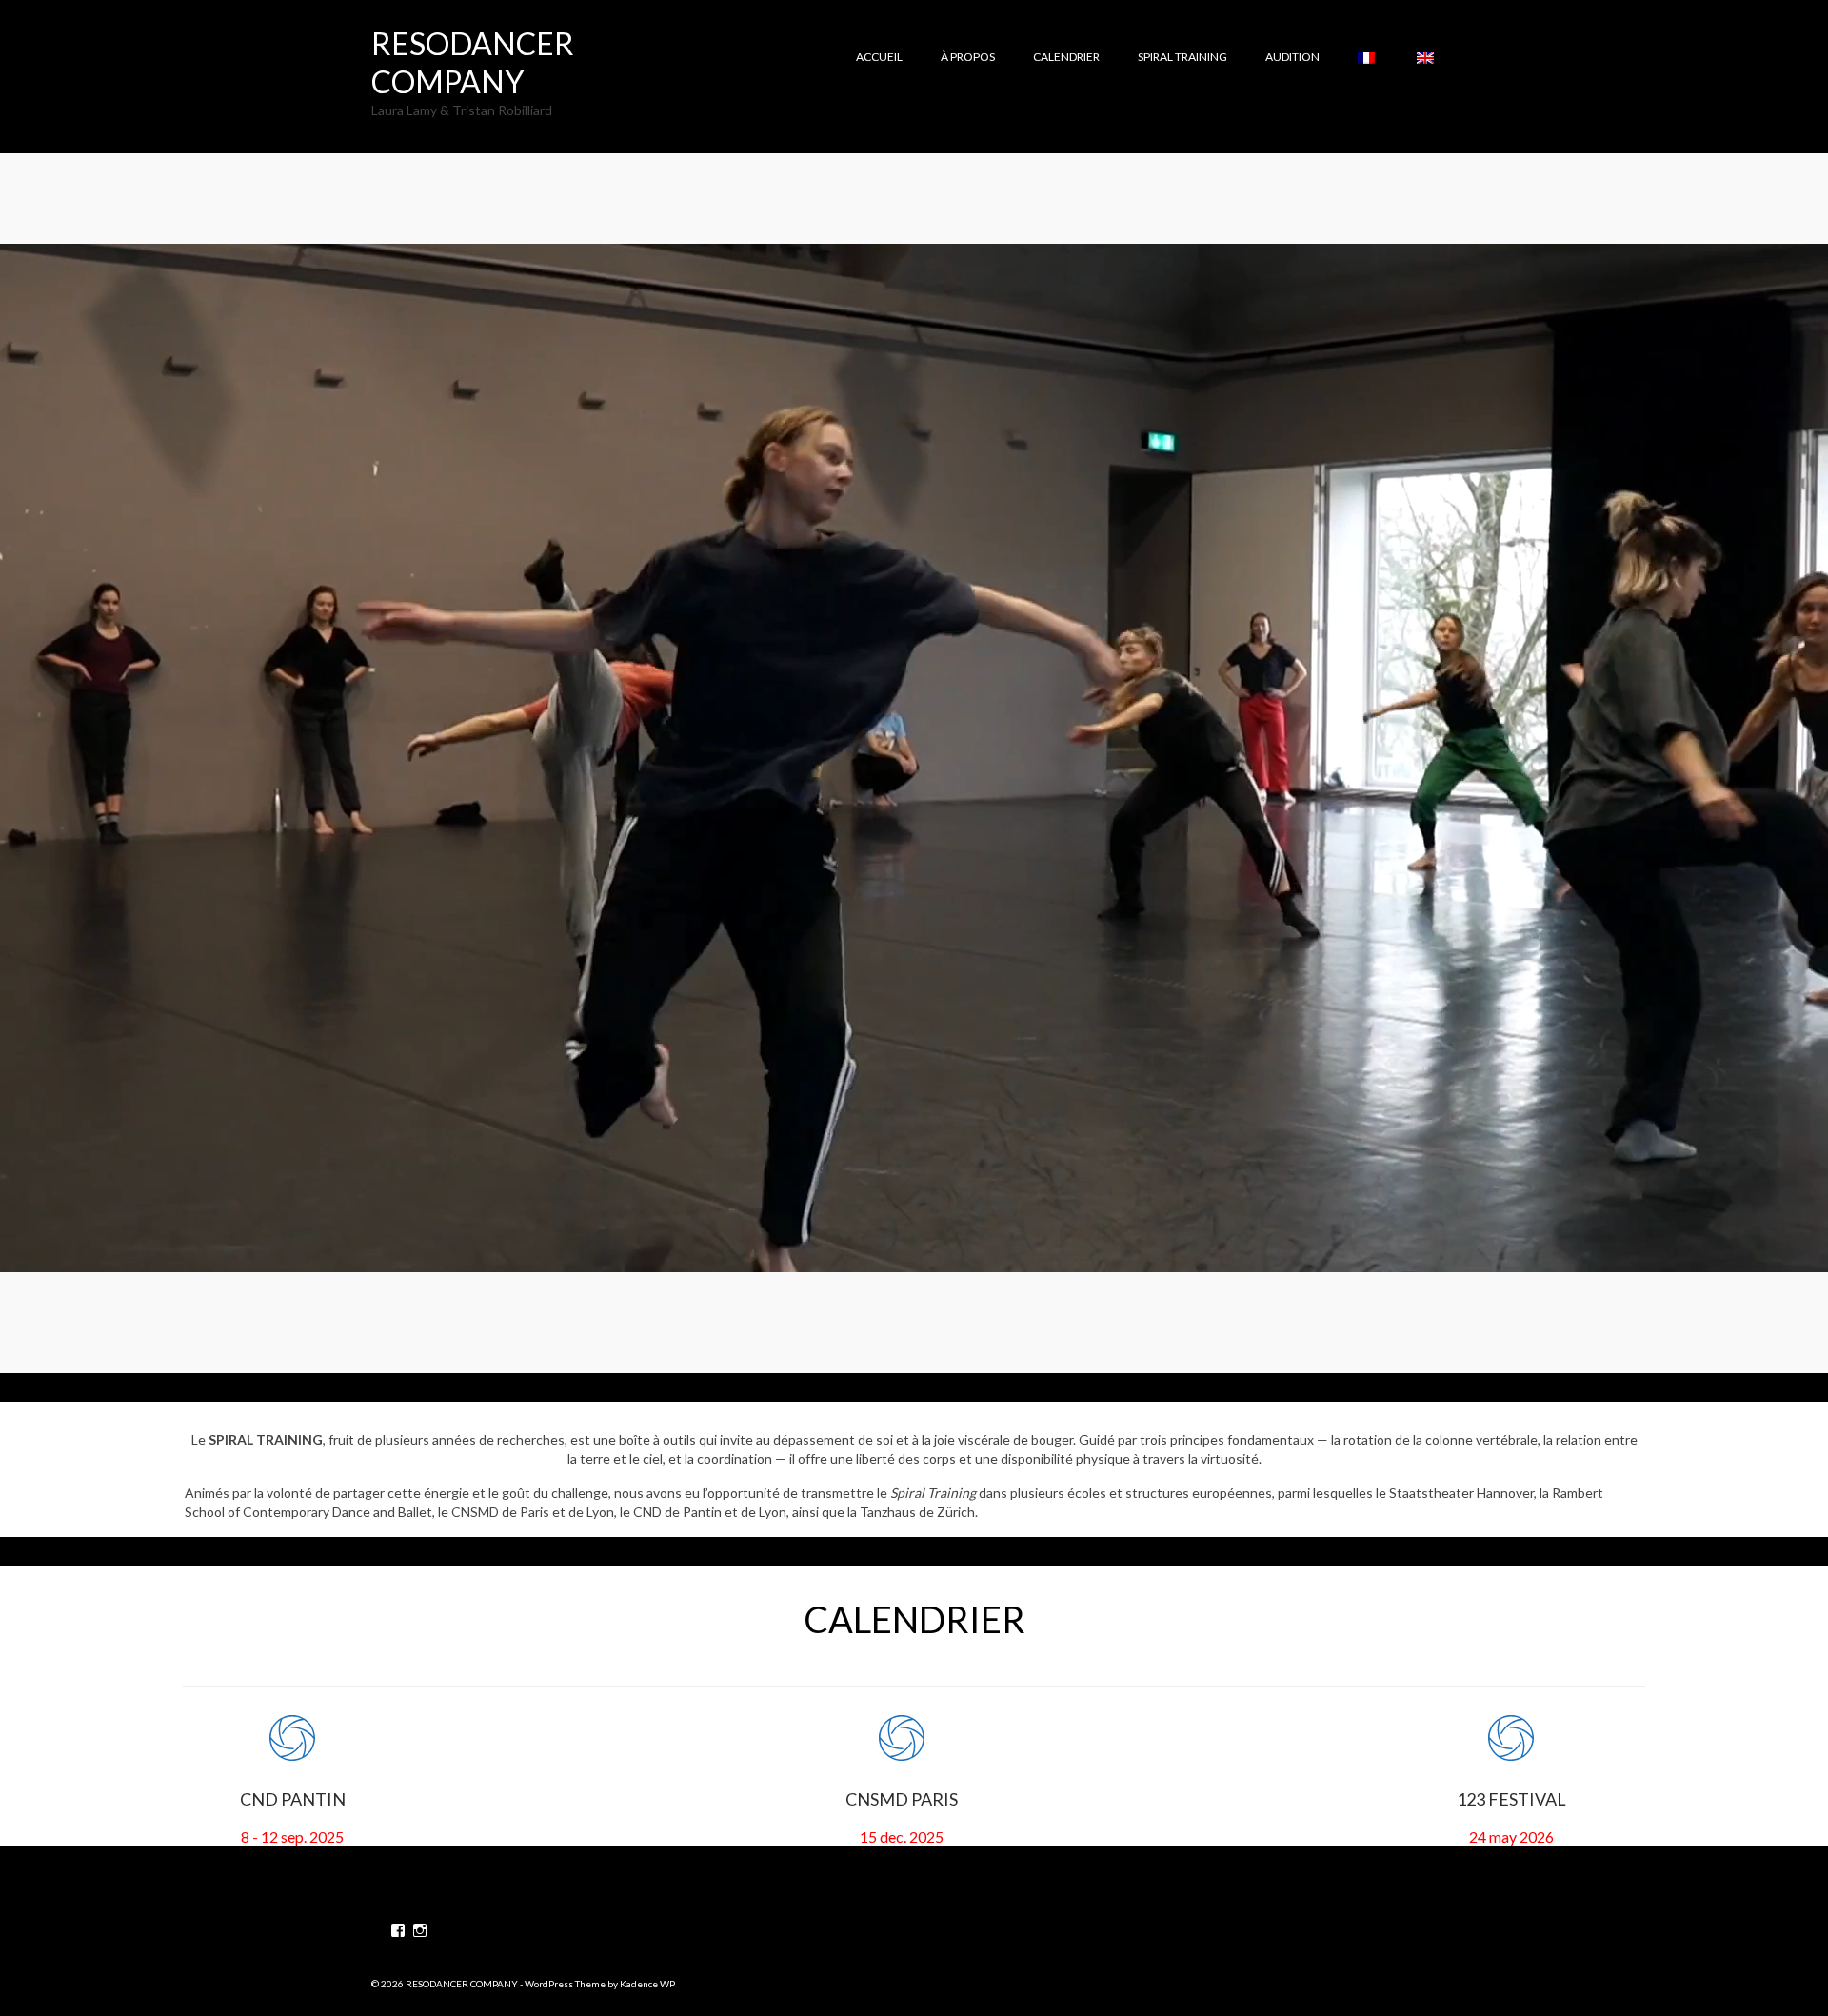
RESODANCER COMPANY (473, 62)
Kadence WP (647, 1984)
